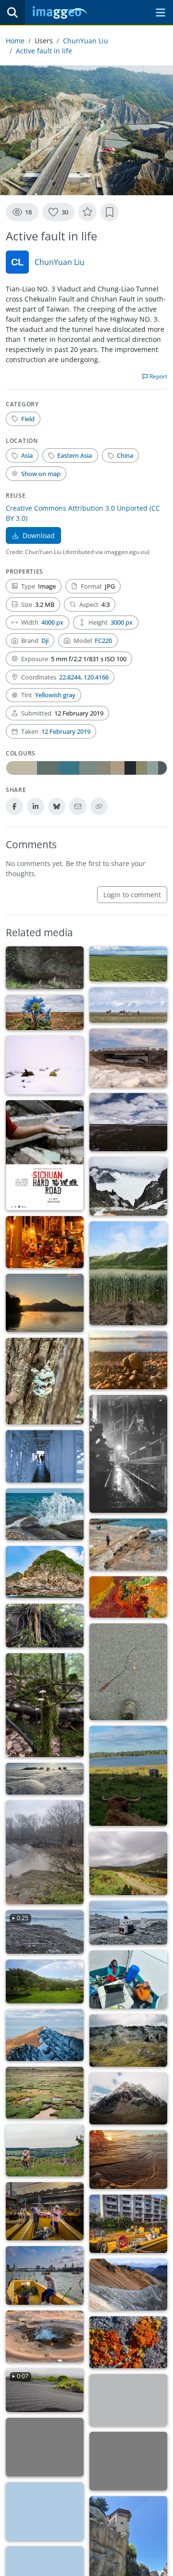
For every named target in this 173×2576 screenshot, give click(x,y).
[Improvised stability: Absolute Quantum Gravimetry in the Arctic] (128, 1980)
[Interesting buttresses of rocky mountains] (45, 968)
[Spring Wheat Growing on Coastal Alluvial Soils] (128, 1273)
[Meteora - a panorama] (45, 2512)
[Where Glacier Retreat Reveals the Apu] (128, 2098)
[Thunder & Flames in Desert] (45, 2447)
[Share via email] (78, 806)
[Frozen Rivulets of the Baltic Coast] (128, 2160)
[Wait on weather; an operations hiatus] (128, 1454)
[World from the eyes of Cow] (128, 1776)
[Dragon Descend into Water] (128, 1545)
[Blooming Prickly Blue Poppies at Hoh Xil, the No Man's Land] (45, 1013)
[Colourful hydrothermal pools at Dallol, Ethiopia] (128, 1597)
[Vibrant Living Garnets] (128, 2342)
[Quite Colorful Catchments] (128, 2285)
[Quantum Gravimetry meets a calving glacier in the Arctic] (128, 1923)
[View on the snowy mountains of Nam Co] (128, 1122)
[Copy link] (99, 806)
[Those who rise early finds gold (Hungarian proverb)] (45, 1303)
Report (158, 376)
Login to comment (132, 895)
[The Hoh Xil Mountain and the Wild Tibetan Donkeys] (128, 1005)
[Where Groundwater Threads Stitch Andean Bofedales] (45, 2093)
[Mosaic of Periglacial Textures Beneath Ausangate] (128, 2040)
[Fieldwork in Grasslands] (45, 2150)
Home (15, 41)
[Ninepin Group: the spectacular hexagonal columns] (45, 1572)
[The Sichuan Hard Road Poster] (45, 1155)
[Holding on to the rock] (45, 1626)
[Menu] (161, 13)
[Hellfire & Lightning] (128, 2461)
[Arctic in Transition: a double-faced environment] (45, 2035)
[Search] (12, 13)
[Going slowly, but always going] (128, 1672)
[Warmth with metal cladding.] (45, 1456)
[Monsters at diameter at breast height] (45, 1381)
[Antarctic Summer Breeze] (45, 1779)
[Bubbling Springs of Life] (45, 2337)
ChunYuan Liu (86, 41)
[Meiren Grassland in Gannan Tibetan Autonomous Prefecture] (128, 964)
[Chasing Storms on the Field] (45, 1852)
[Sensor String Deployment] (45, 1242)
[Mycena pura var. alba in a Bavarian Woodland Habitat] (45, 1705)
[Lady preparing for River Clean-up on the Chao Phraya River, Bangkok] (45, 2212)
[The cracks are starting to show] (128, 2400)
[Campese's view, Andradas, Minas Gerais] (45, 1981)
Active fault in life (44, 51)
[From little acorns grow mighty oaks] (128, 1360)
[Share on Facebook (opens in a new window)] (14, 806)
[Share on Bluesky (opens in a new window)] (57, 806)
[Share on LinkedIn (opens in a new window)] (36, 806)
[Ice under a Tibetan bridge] (128, 1058)
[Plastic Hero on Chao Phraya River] (45, 2275)
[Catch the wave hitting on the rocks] (45, 1514)
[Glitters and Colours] (128, 1863)
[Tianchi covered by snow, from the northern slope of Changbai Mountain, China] (128, 1186)
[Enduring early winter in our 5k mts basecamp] (45, 1065)
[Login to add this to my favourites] (87, 212)
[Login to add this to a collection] (110, 212)
